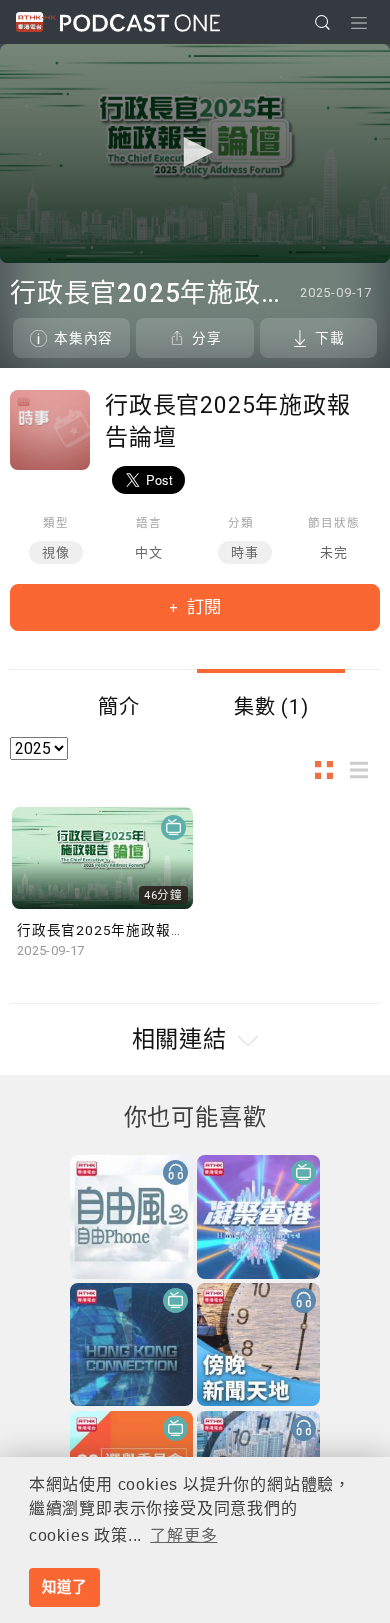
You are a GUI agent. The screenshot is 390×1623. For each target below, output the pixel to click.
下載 (330, 338)
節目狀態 (333, 523)
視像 (56, 552)
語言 (149, 523)
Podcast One (140, 22)
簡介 (119, 707)
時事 (245, 552)
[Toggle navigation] (359, 23)
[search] (322, 22)
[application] (195, 153)
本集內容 (83, 338)
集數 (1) (271, 707)
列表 (365, 769)
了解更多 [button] (183, 1535)
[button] (195, 152)
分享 (207, 338)
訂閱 (202, 607)
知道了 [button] (64, 1587)
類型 (56, 523)
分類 (241, 523)
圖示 (330, 769)
